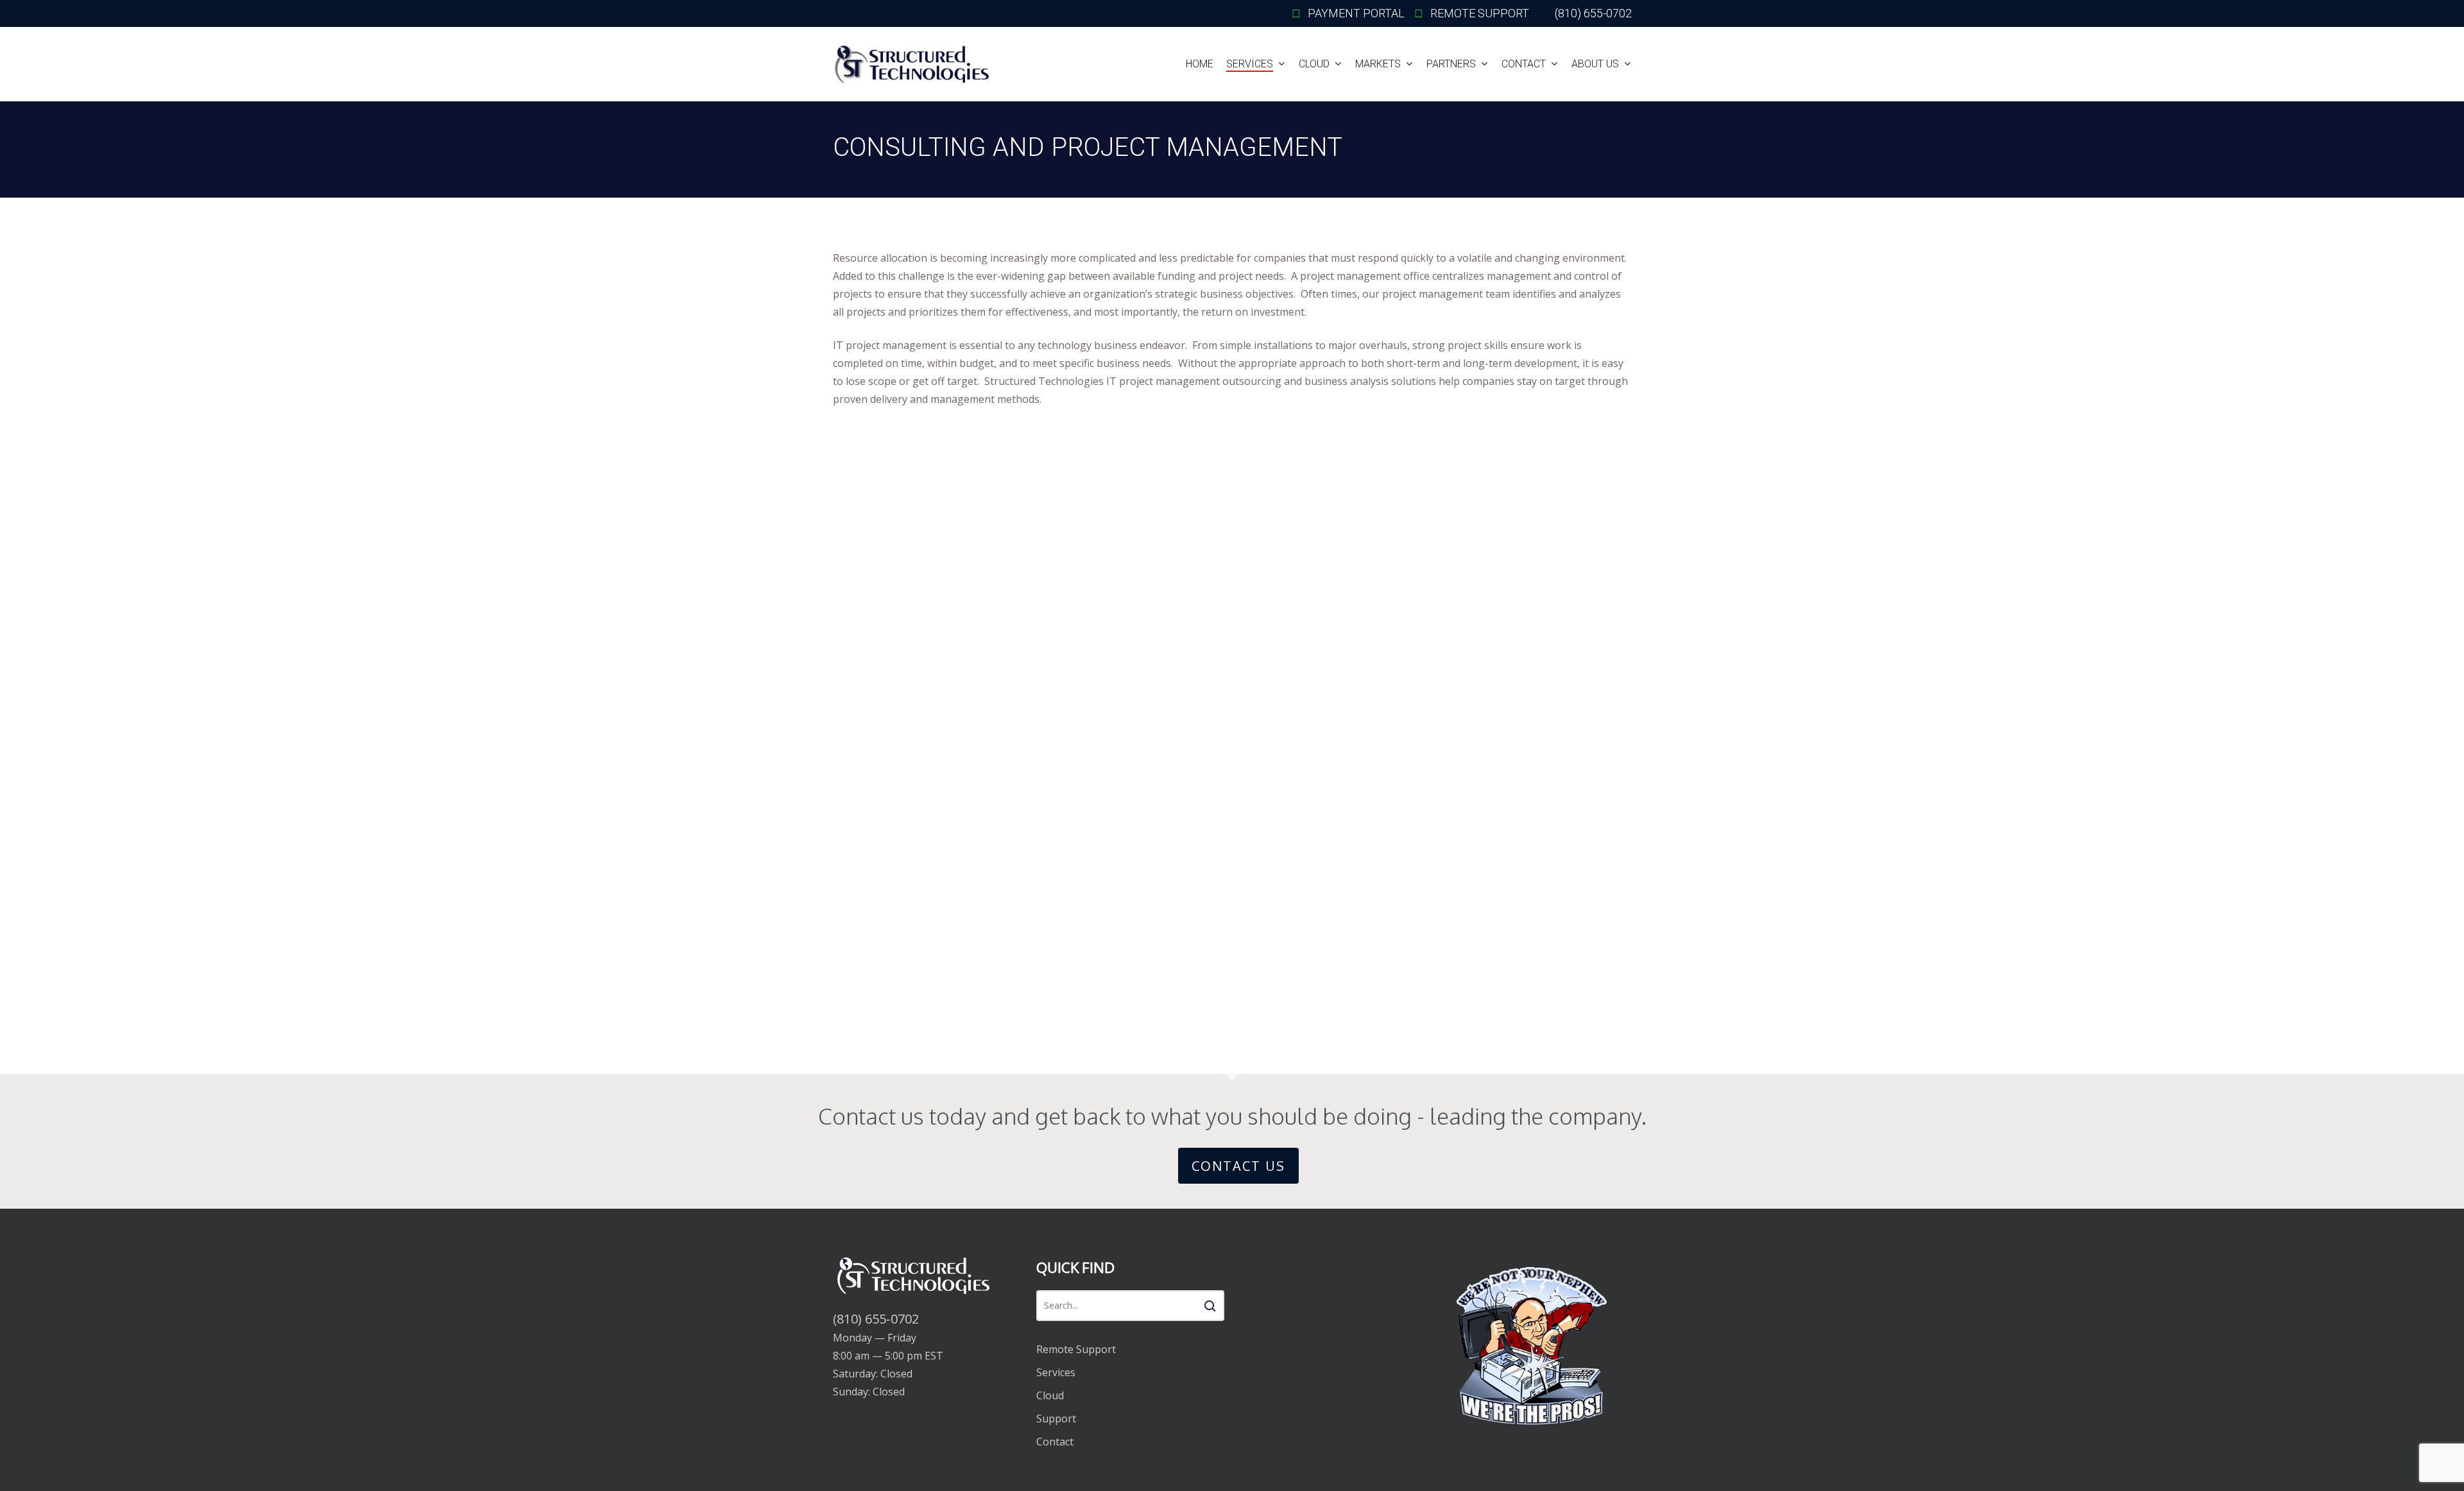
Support (1056, 1419)
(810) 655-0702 (876, 1319)
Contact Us (1238, 1166)
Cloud (1050, 1395)
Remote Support (1076, 1349)
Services (1056, 1372)
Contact (1055, 1442)
